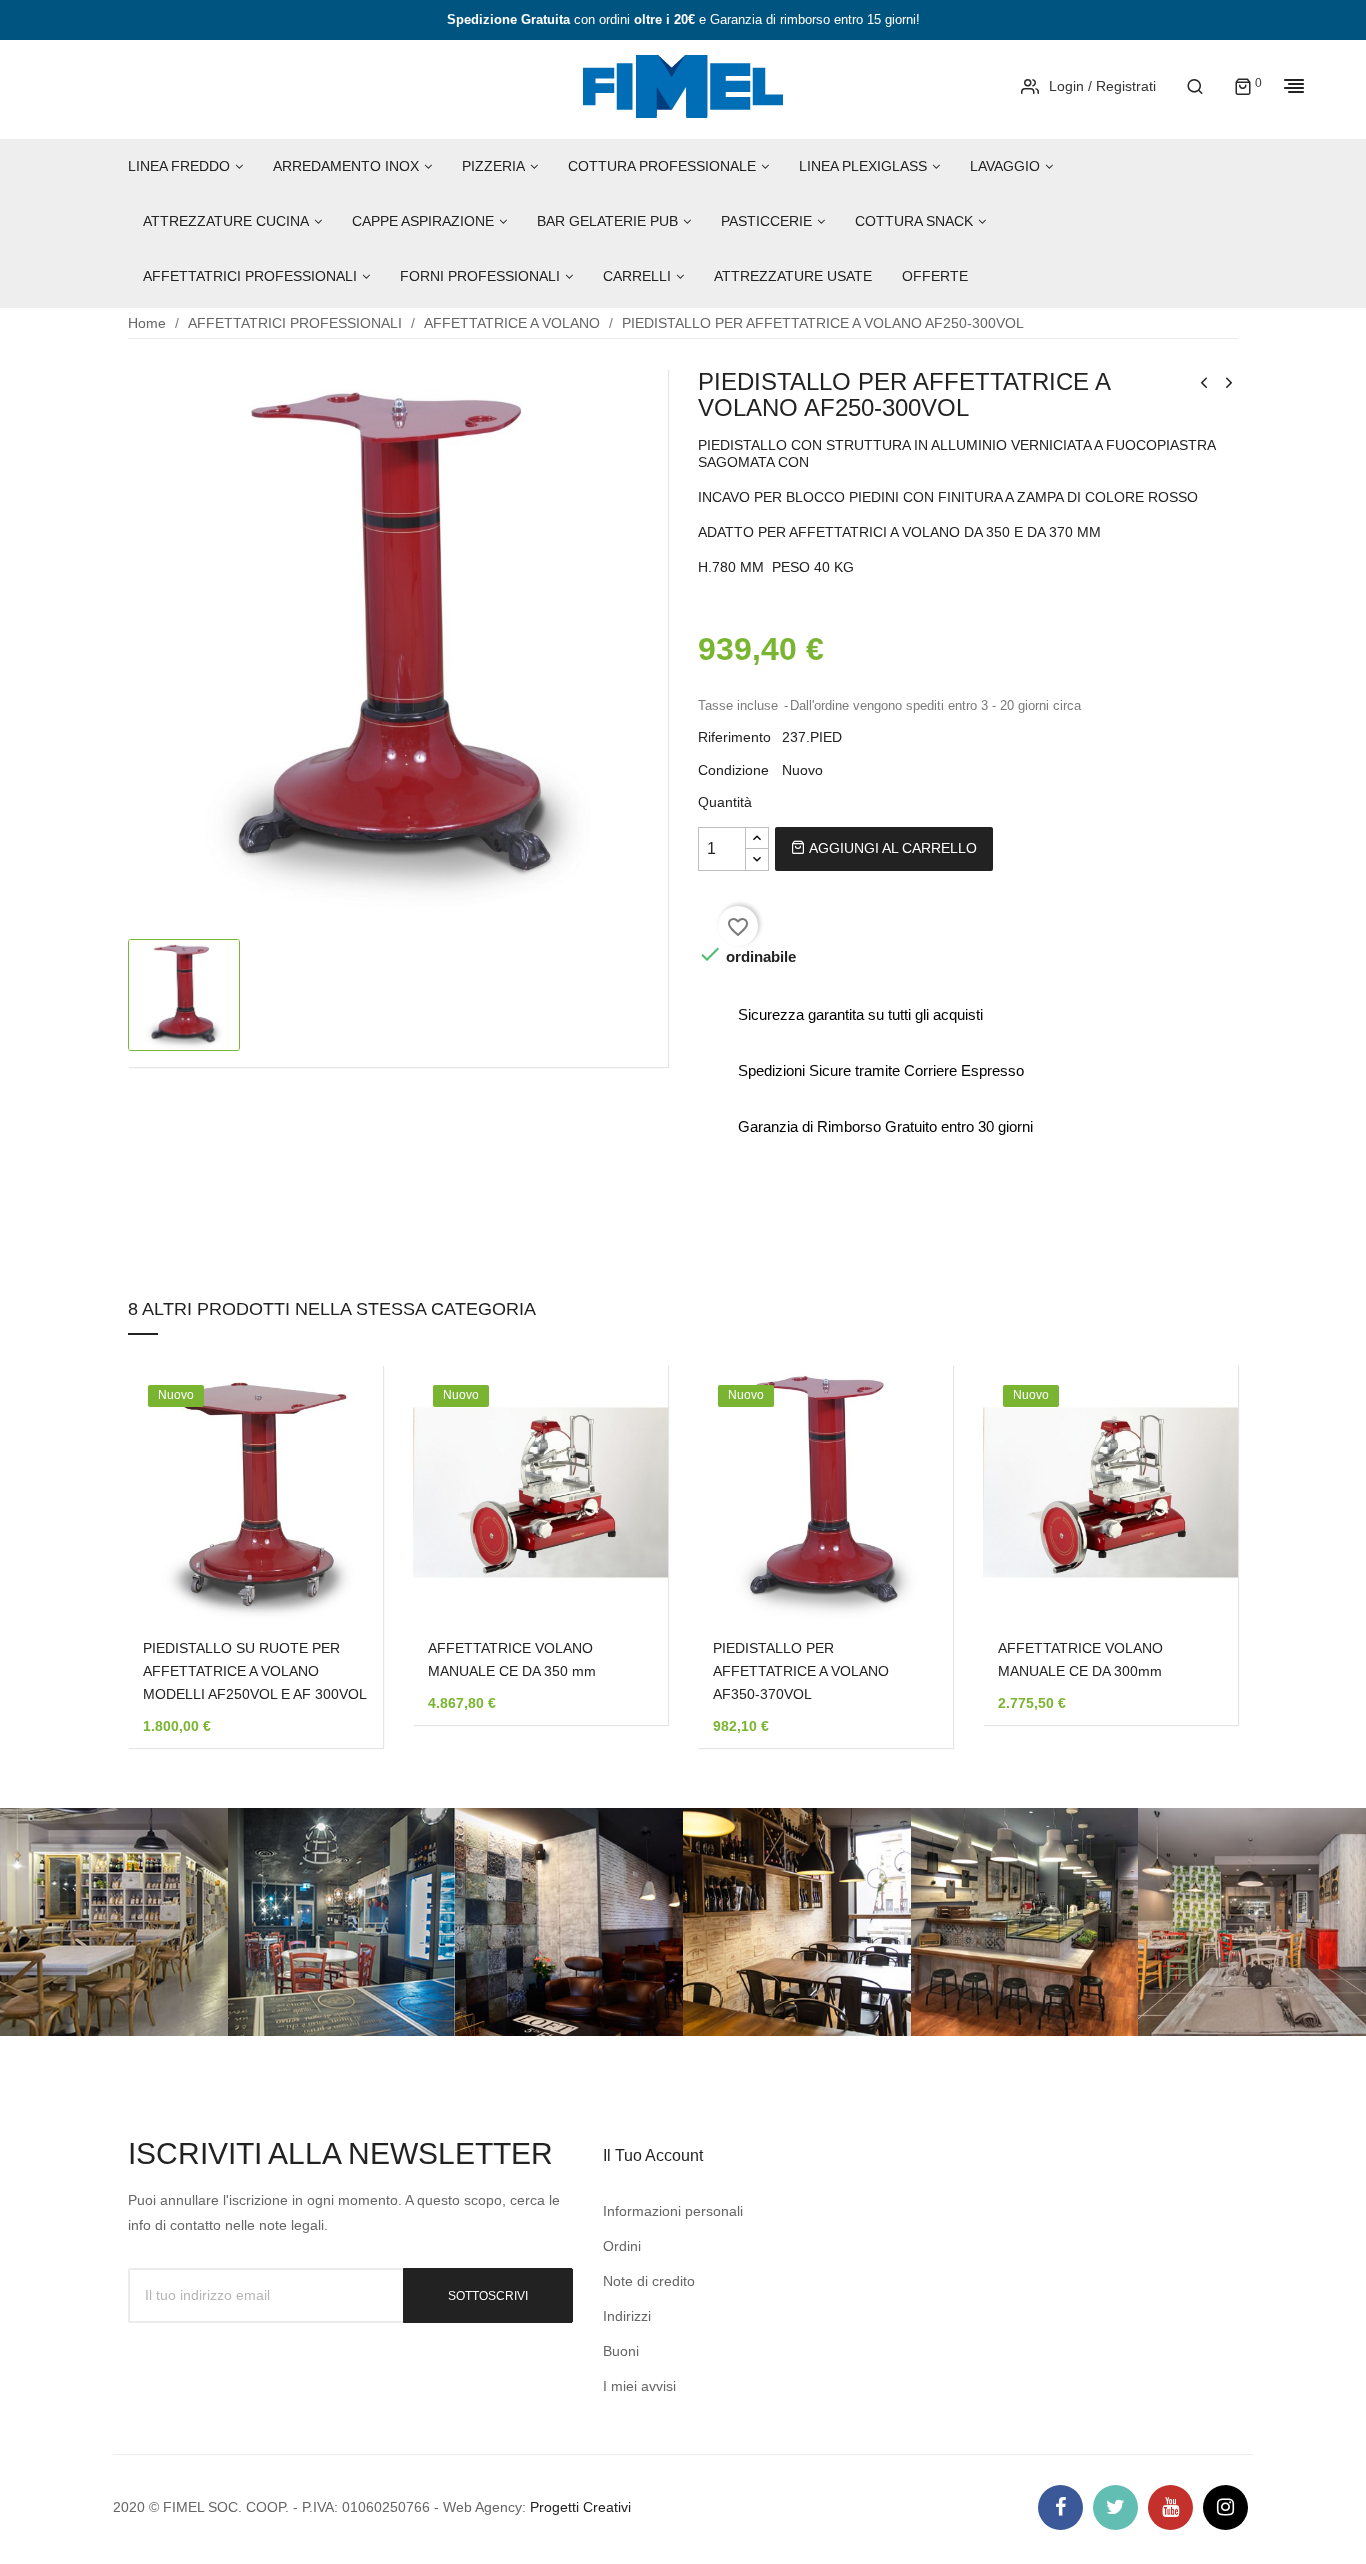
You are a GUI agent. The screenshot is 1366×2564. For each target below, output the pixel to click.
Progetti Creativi (580, 2507)
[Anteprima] (338, 1471)
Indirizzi (627, 2316)
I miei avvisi (639, 2386)
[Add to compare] (338, 1523)
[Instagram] (1225, 2507)
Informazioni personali (673, 2211)
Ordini (622, 2246)
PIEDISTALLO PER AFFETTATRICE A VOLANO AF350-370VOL (801, 1671)
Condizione (733, 770)
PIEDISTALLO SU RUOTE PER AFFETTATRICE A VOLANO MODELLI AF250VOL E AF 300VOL (255, 1671)
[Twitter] (1115, 2507)
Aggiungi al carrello (891, 848)
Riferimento (734, 737)
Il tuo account (653, 2155)
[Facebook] (1060, 2507)
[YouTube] (1170, 2507)
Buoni (621, 2351)
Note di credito (649, 2281)
